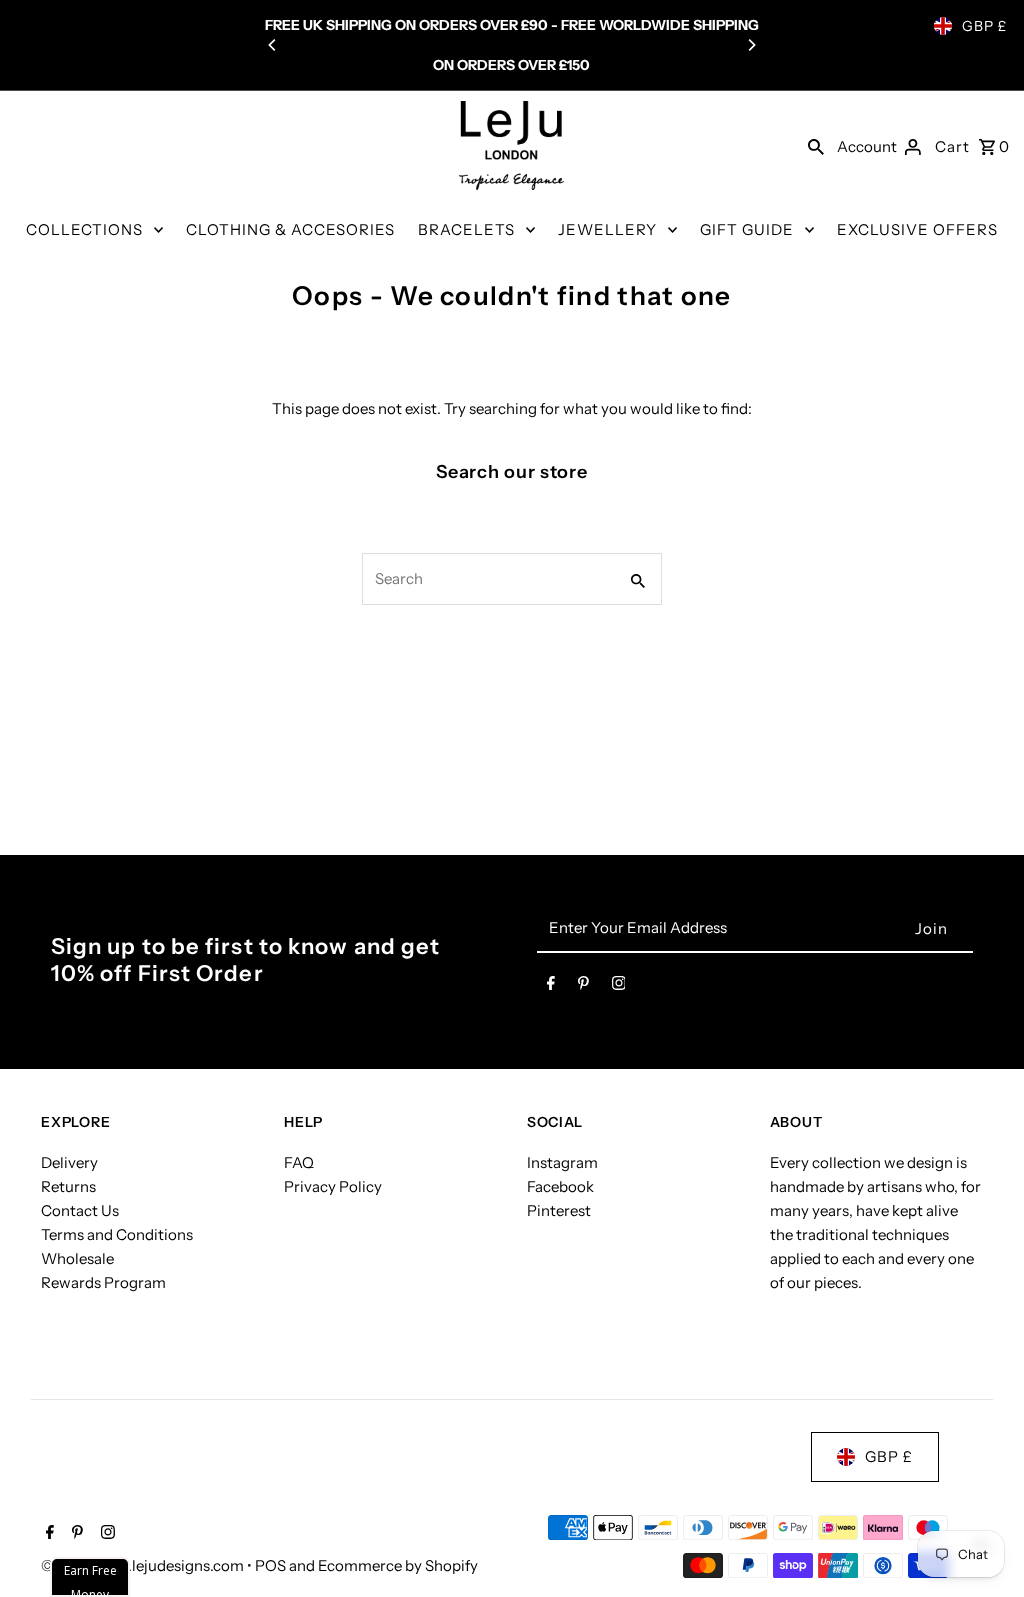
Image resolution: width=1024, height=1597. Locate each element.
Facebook (560, 1186)
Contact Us (80, 1210)
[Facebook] (551, 987)
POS (270, 1565)
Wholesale (77, 1258)
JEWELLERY (607, 229)
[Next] (751, 45)
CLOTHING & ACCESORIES (290, 229)
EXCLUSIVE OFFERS (917, 229)
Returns (68, 1186)
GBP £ (984, 26)
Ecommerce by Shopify (398, 1565)
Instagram (562, 1162)
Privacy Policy (333, 1186)
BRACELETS (466, 229)
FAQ (299, 1162)
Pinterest (559, 1210)
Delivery (69, 1162)
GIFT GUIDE (747, 229)
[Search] (816, 146)
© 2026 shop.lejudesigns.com (144, 1565)
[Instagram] (619, 987)
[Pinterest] (583, 987)
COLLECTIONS (84, 229)
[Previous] (273, 45)
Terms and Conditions (117, 1234)
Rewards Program (103, 1282)
